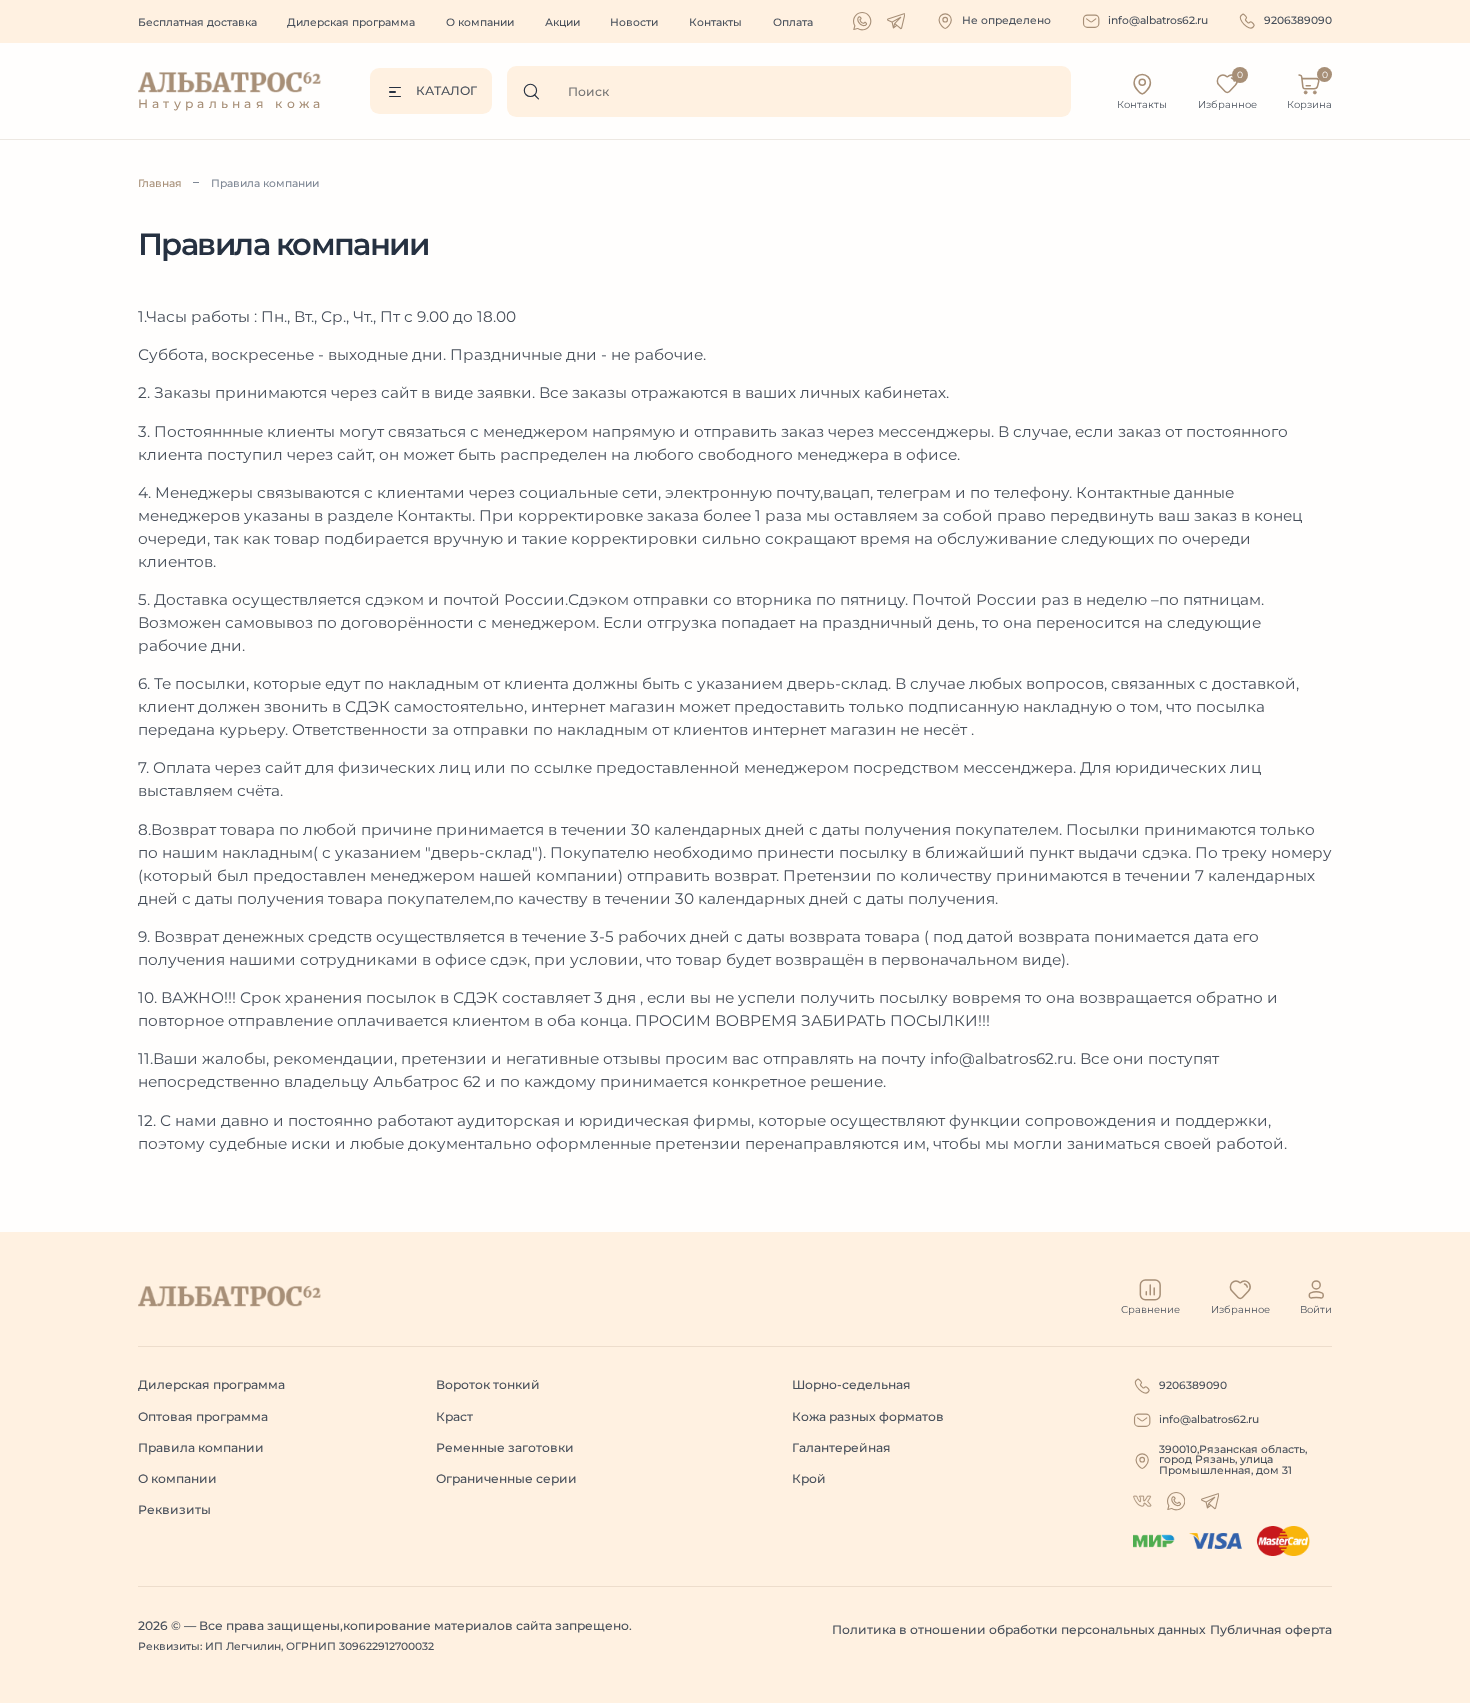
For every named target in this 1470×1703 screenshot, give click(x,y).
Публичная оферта (1271, 1629)
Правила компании (265, 183)
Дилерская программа (351, 22)
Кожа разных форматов (868, 1416)
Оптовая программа (203, 1416)
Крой (809, 1478)
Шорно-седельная (851, 1384)
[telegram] (896, 21)
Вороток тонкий (488, 1384)
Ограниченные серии (506, 1478)
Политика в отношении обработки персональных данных (1019, 1629)
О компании (480, 22)
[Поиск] (537, 91)
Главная (160, 183)
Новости (634, 22)
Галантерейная (841, 1447)
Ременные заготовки (505, 1447)
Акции (562, 22)
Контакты (715, 22)
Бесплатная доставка (197, 22)
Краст (454, 1416)
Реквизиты (174, 1509)
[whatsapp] (862, 21)
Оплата (793, 22)
